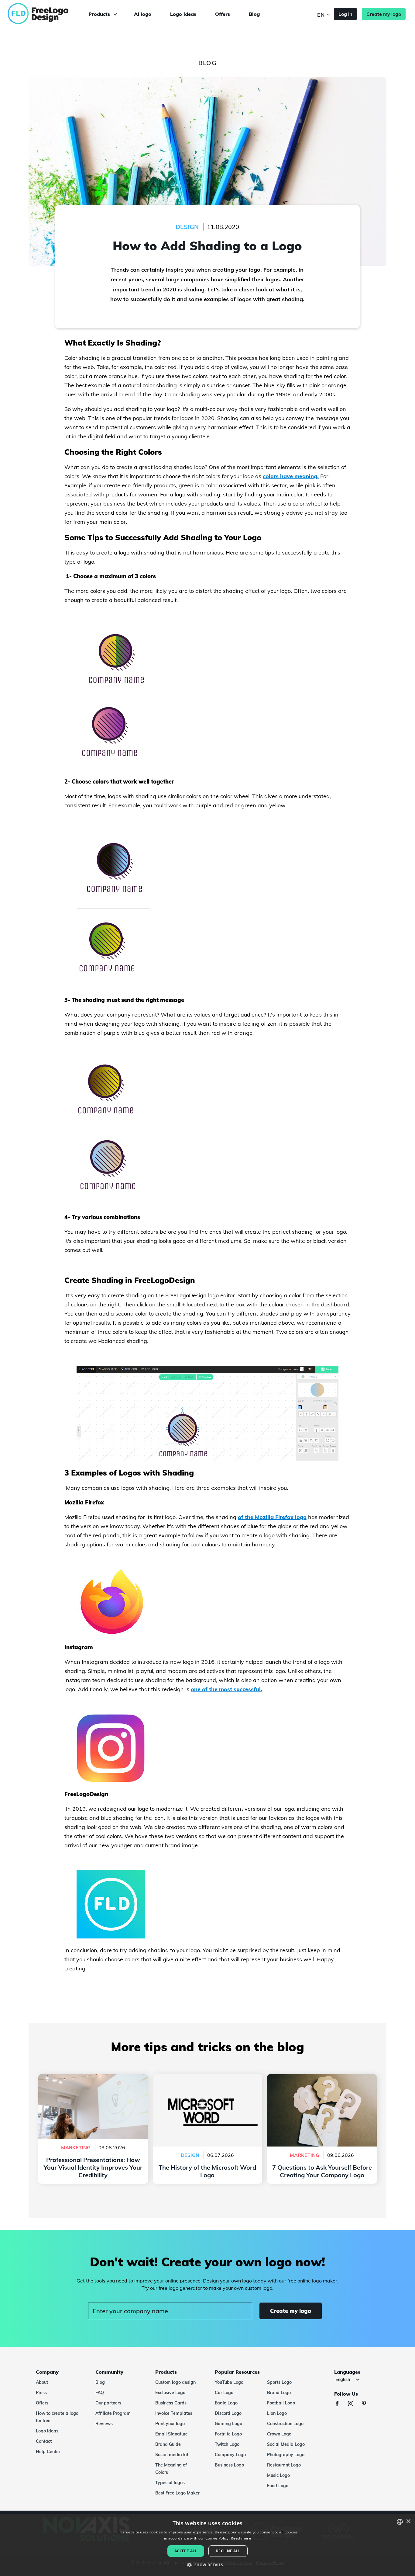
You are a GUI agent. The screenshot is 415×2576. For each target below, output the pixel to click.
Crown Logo (279, 2434)
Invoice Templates (174, 2413)
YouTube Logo (229, 2382)
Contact (44, 2441)
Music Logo (278, 2475)
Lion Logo (277, 2413)
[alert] (207, 2545)
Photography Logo (286, 2455)
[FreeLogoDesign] (48, 14)
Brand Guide (168, 2444)
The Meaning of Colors (171, 2469)
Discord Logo (228, 2413)
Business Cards (171, 2403)
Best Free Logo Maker (177, 2493)
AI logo (143, 14)
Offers (223, 14)
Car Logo (224, 2393)
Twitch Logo (227, 2444)
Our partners (108, 2403)
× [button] (408, 2521)
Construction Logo (285, 2424)
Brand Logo (279, 2393)
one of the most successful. (226, 1689)
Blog (254, 14)
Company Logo (230, 2455)
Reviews (104, 2424)
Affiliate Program (113, 2413)
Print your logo (170, 2424)
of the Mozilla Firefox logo (272, 1517)
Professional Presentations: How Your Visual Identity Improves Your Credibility (93, 2081)
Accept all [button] (186, 2551)
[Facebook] (340, 2404)
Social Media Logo (286, 2444)
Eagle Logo (226, 2403)
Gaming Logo (228, 2424)
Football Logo (281, 2403)
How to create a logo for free (57, 2417)
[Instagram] (354, 2404)
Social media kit (172, 2455)
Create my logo (384, 14)
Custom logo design (175, 2382)
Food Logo (278, 2486)
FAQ (100, 2393)
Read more (241, 2538)
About (42, 2382)
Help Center (48, 2452)
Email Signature (171, 2434)
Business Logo (229, 2465)
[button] (207, 2565)
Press (41, 2393)
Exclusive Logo (170, 2393)
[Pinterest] (367, 2404)
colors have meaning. (291, 476)
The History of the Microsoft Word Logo (207, 2078)
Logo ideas (183, 14)
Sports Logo (279, 2382)
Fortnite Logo (228, 2434)
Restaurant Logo (284, 2465)
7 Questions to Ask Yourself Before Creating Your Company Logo (322, 2081)
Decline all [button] (228, 2551)
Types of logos (170, 2483)
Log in (345, 14)
